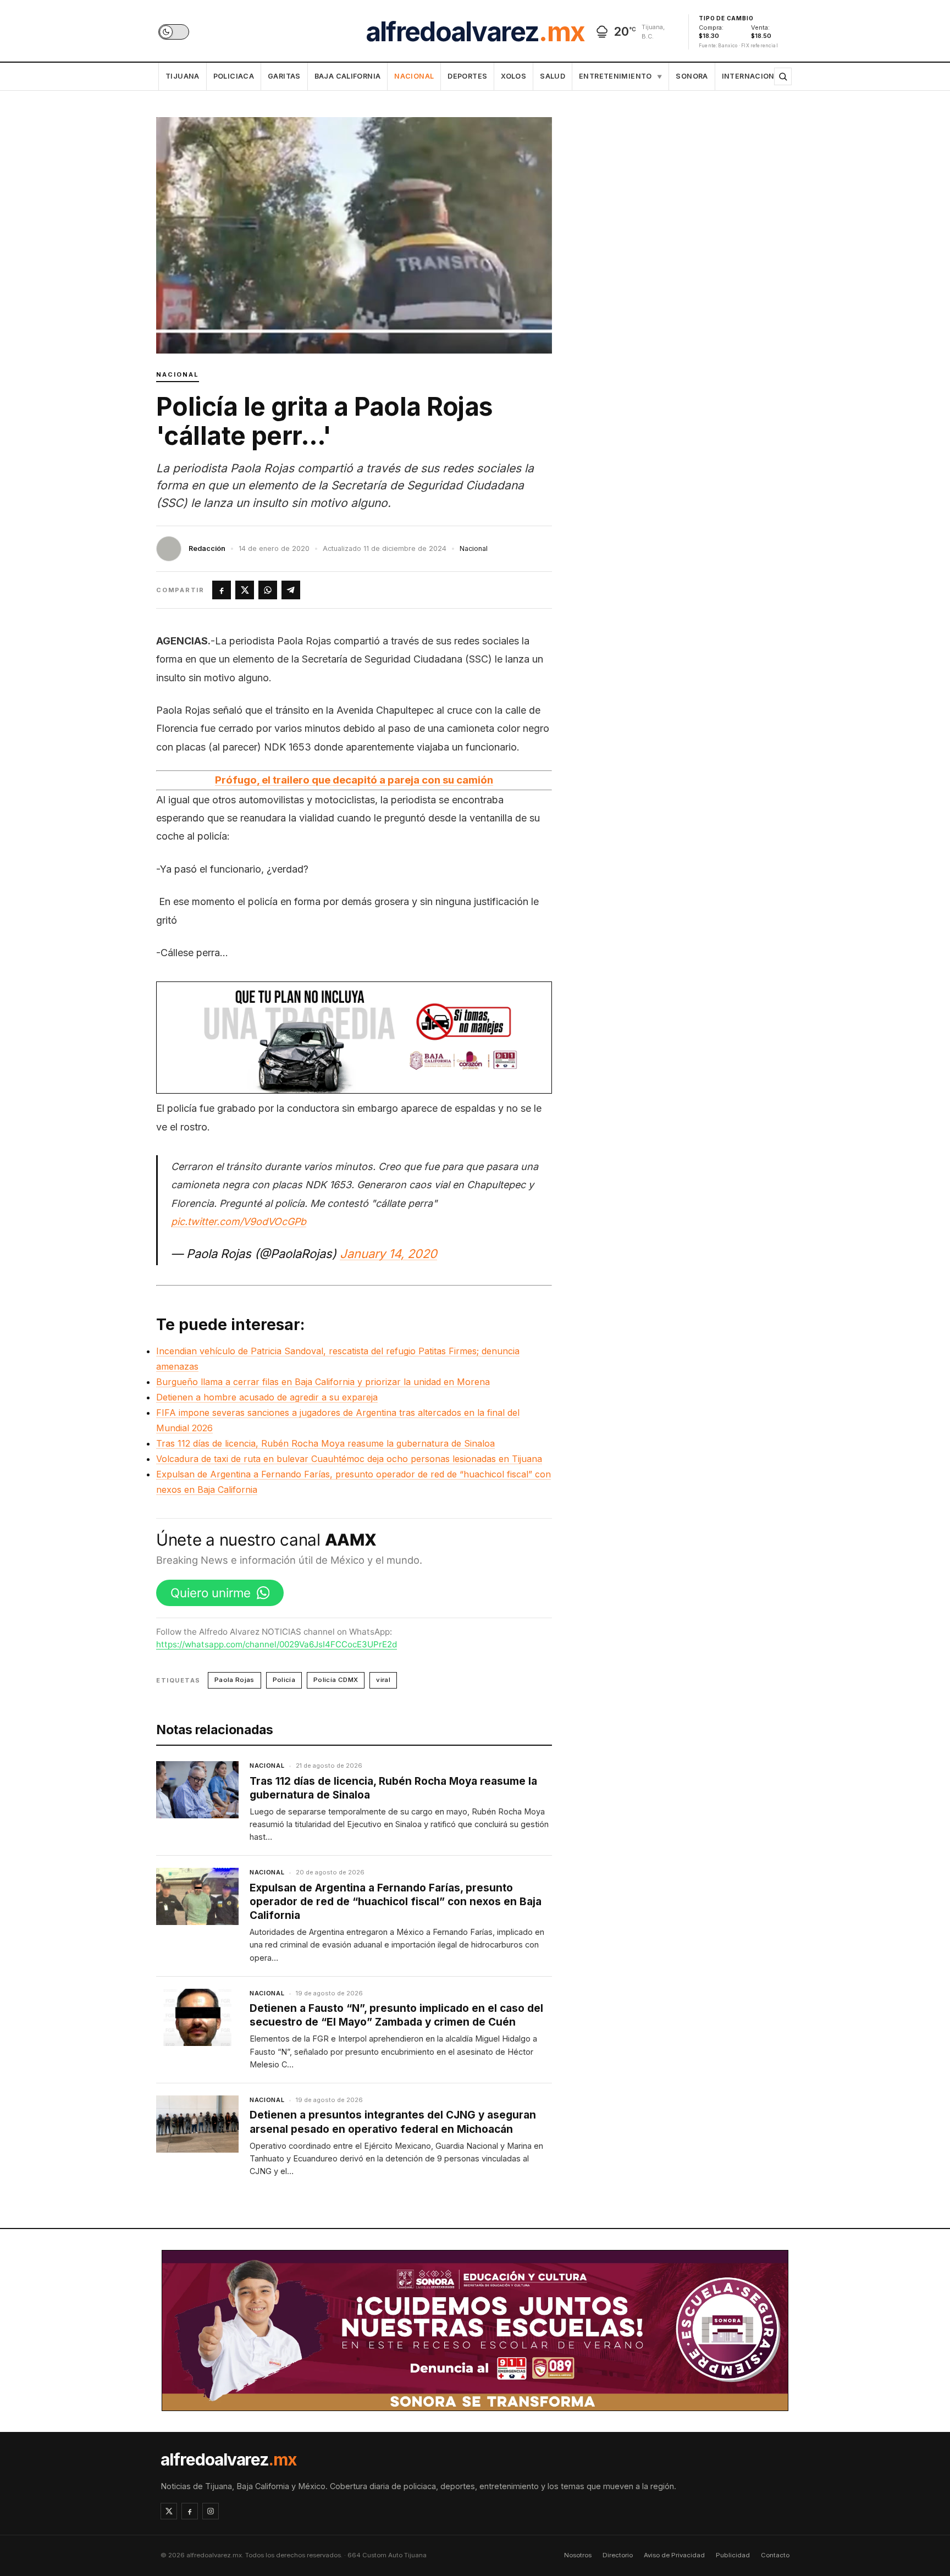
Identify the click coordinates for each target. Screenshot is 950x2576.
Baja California (348, 76)
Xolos (513, 76)
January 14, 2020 (388, 1254)
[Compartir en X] (245, 590)
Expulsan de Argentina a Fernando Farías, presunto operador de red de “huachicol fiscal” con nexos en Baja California (396, 1902)
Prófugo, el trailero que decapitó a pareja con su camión (354, 780)
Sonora (692, 76)
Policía (284, 1680)
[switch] (174, 32)
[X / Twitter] (169, 2511)
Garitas (284, 76)
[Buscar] (783, 76)
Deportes (467, 76)
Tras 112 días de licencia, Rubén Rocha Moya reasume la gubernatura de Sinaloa (325, 1443)
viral (383, 1680)
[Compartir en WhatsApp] (268, 590)
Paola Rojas (234, 1680)
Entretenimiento (620, 76)
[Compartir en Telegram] (291, 590)
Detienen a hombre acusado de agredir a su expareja (267, 1397)
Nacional (414, 76)
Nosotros (578, 2555)
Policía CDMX (336, 1680)
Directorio (618, 2555)
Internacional (753, 76)
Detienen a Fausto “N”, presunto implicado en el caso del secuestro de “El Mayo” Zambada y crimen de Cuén (396, 2015)
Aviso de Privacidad (674, 2555)
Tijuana (183, 76)
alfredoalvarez (475, 32)
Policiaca (234, 76)
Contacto (775, 2555)
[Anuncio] (354, 1038)
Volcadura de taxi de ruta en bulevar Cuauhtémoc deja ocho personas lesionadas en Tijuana (349, 1459)
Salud (553, 76)
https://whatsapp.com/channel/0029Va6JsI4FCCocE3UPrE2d (277, 1644)
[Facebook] (190, 2511)
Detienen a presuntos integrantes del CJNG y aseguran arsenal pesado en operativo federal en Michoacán (393, 2122)
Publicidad (733, 2555)
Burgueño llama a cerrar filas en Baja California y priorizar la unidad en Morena (323, 1382)
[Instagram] (211, 2511)
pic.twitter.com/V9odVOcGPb (239, 1221)
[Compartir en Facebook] (222, 590)
